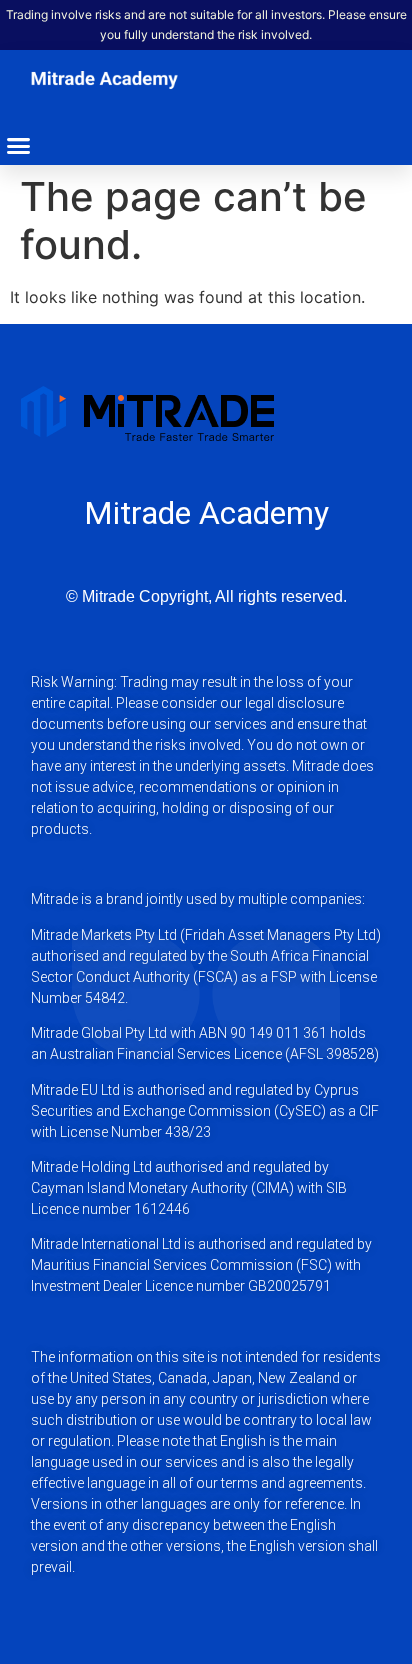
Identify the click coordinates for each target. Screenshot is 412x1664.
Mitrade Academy (206, 513)
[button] (19, 146)
